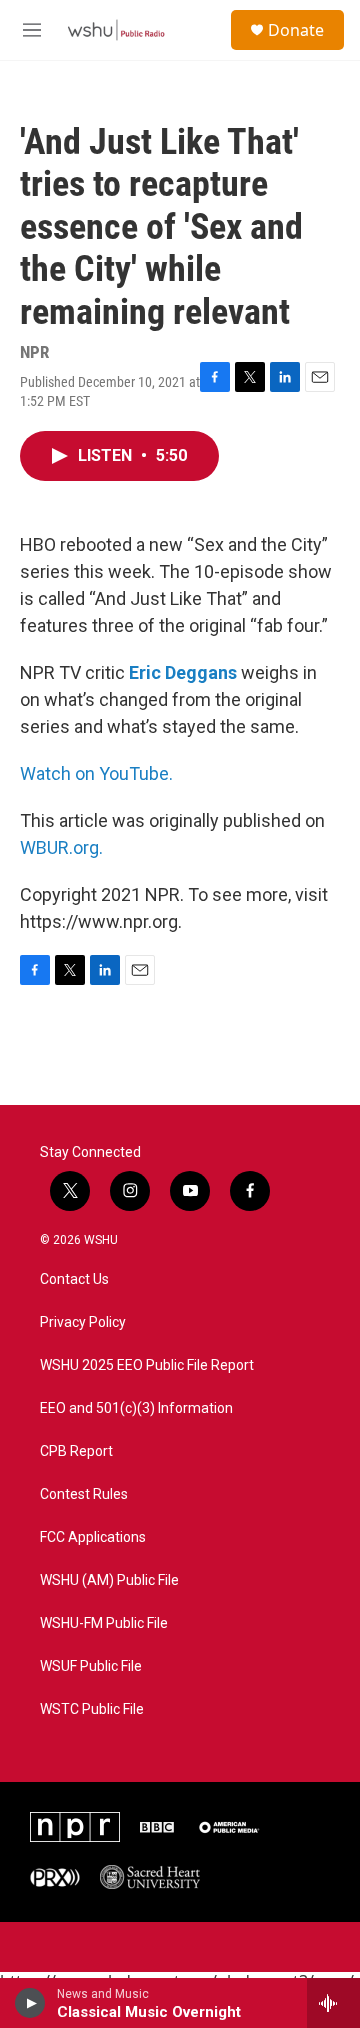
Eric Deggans (183, 672)
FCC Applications (93, 1537)
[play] (30, 2003)
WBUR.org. (61, 847)
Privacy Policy (83, 1322)
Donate (296, 30)
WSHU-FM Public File (104, 1623)
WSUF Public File (91, 1666)
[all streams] (333, 2003)
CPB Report (76, 1451)
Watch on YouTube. (96, 773)
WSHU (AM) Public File (109, 1580)
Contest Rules (84, 1494)
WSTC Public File (92, 1709)
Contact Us (74, 1279)
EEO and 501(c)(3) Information (136, 1408)
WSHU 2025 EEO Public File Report (147, 1365)
